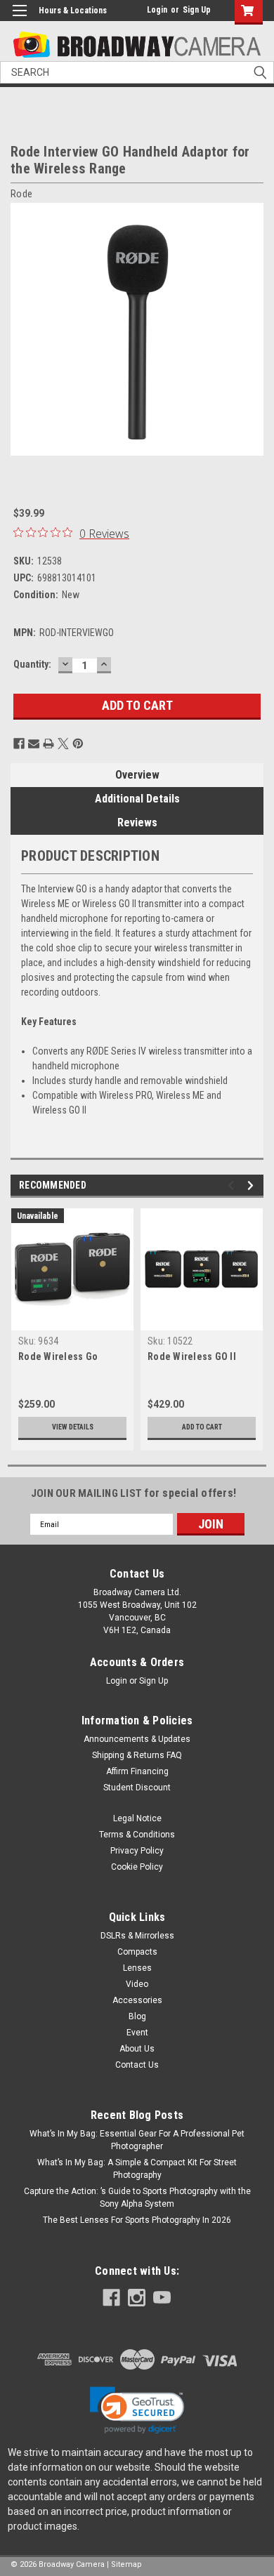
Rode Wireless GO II (192, 1356)
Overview (137, 775)
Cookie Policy (137, 1867)
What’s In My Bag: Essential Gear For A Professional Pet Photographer (137, 2140)
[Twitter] (63, 744)
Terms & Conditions (137, 1835)
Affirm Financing (137, 1771)
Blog (137, 2016)
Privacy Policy (137, 1851)
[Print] (48, 744)
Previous (21, 329)
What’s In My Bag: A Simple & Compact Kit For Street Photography (137, 2169)
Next (253, 329)
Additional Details (137, 799)
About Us (137, 2049)
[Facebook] (19, 744)
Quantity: (32, 664)
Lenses (137, 1968)
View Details (73, 1427)
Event (137, 2033)
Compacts (137, 1952)
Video (137, 1984)
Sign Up (197, 10)
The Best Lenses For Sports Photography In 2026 (137, 2220)
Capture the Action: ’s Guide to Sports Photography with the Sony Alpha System (137, 2198)
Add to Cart (202, 1427)
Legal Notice (137, 1818)
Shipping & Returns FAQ (137, 1755)
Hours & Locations (73, 11)
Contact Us (137, 2065)
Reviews (137, 823)
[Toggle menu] (19, 19)
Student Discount (137, 1788)
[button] (137, 2410)
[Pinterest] (78, 744)
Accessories (137, 2000)
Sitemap (126, 2564)
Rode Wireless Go (58, 1356)
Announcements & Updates (137, 1739)
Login (157, 10)
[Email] (34, 744)
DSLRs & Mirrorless (137, 1936)
